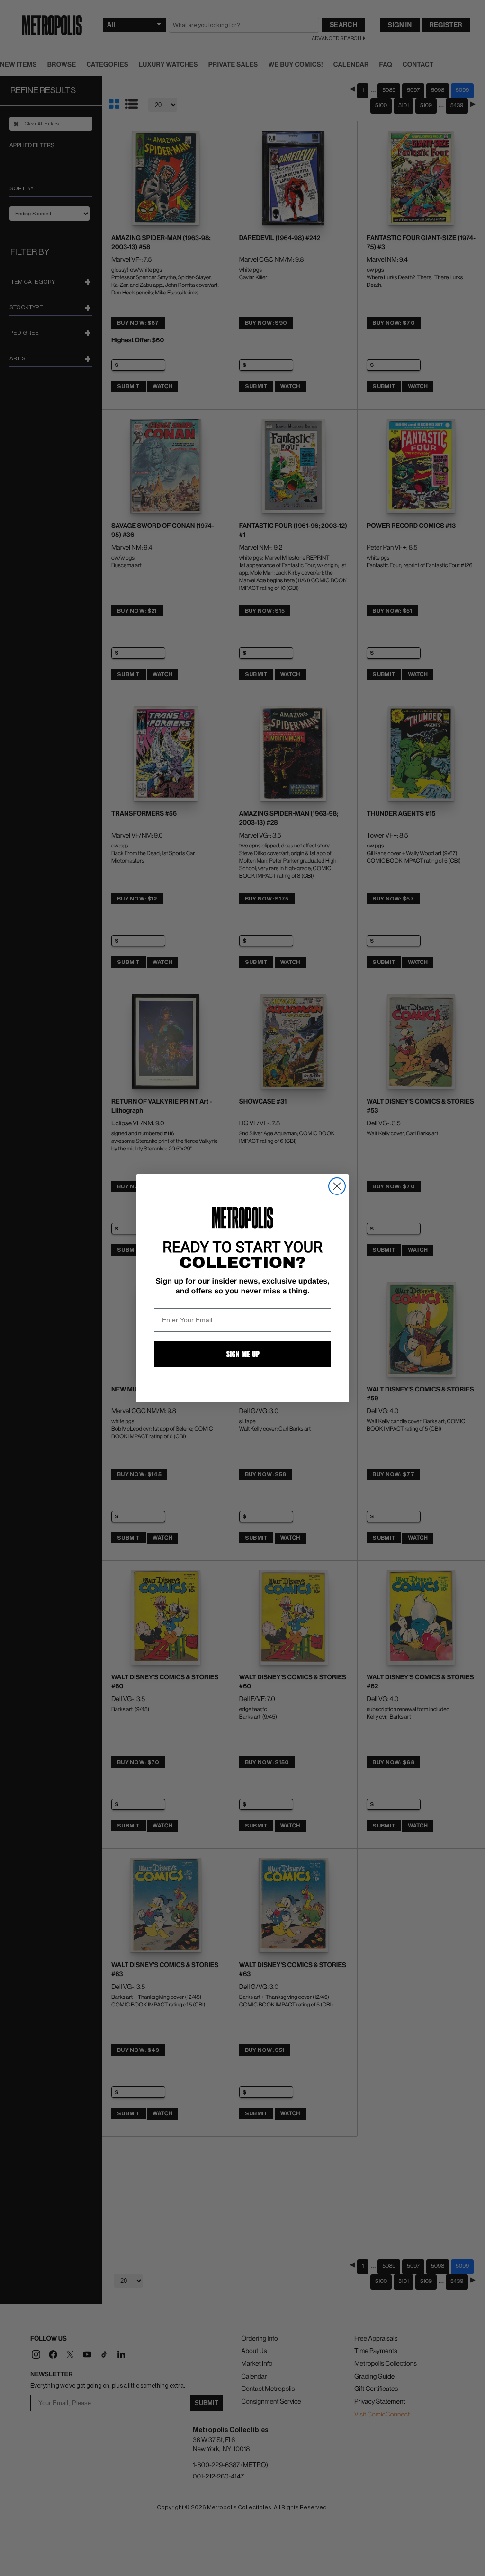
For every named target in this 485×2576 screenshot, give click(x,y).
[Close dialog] (337, 1186)
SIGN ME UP (243, 1354)
